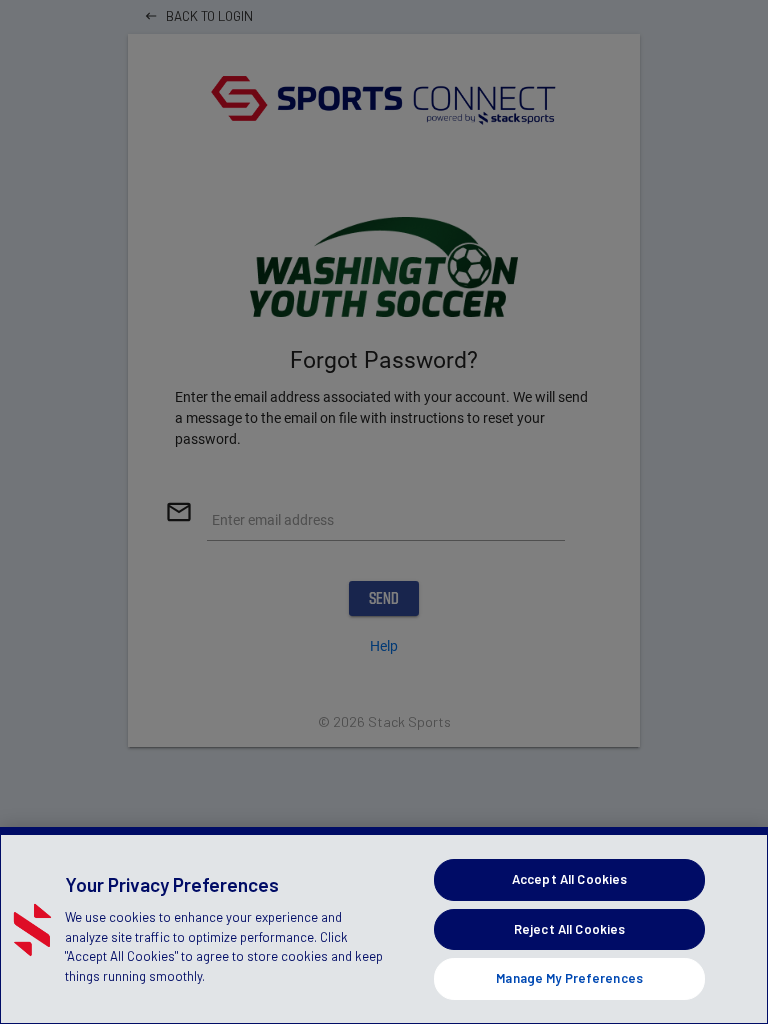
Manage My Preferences (569, 978)
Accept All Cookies (569, 879)
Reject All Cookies (569, 929)
